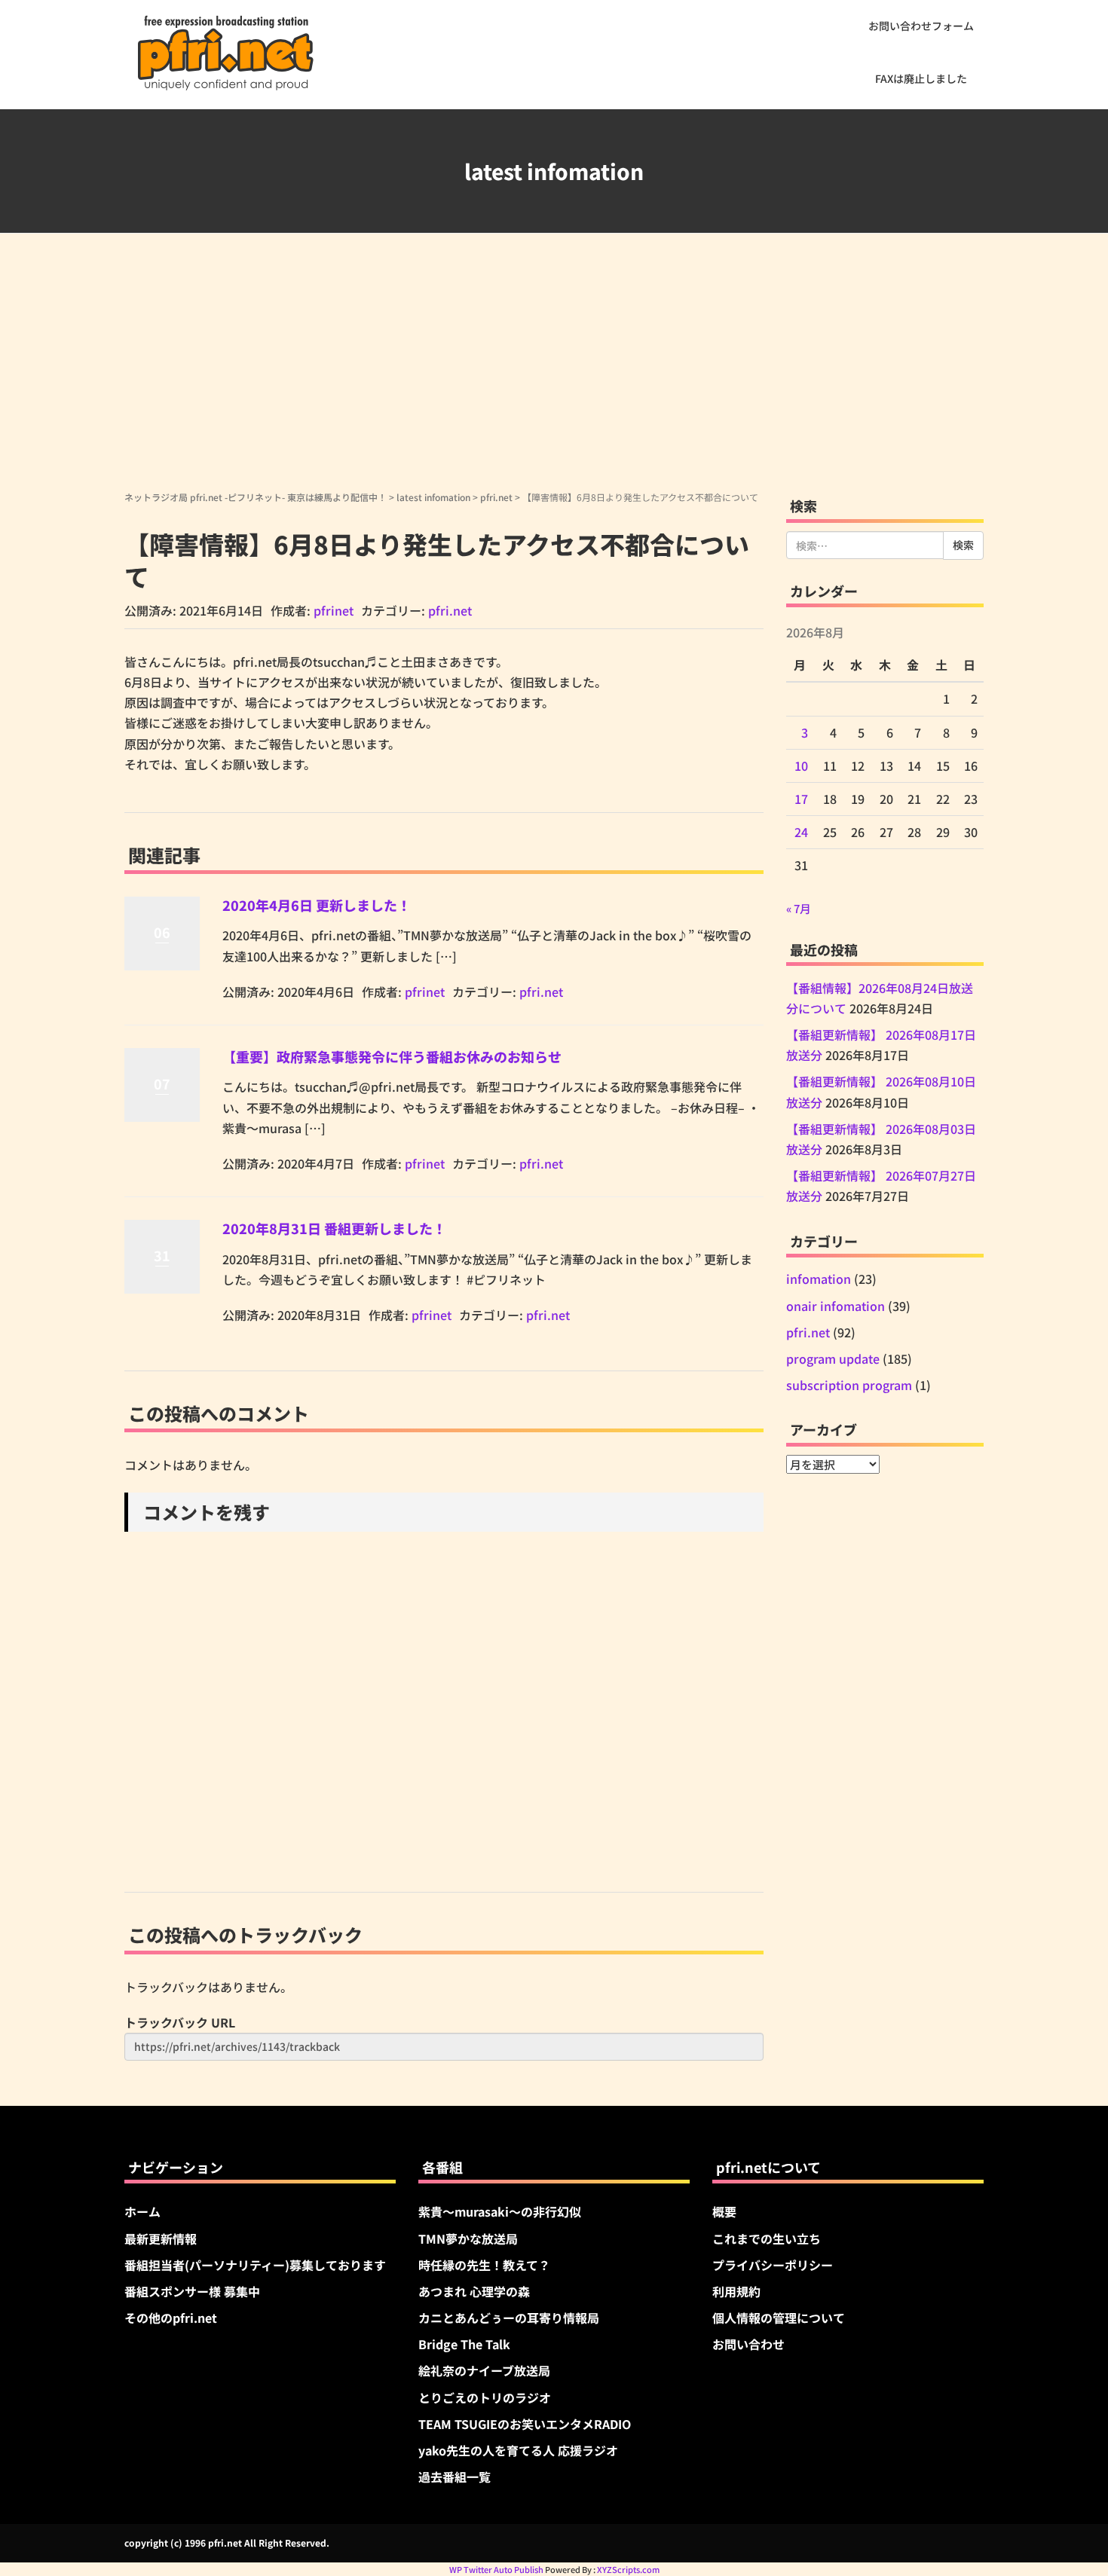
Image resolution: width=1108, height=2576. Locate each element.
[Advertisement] (554, 377)
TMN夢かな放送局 (468, 2238)
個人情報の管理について (779, 2318)
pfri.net (496, 497)
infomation (819, 1279)
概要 (724, 2211)
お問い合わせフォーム (921, 26)
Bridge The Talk (464, 2344)
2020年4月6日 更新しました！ (317, 905)
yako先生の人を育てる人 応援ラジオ (518, 2450)
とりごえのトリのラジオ (485, 2397)
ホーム (142, 2211)
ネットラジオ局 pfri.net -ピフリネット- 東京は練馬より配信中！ (256, 497)
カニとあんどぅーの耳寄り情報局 (509, 2318)
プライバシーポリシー (773, 2265)
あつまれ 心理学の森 (474, 2291)
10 (801, 765)
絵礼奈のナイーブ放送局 (484, 2370)
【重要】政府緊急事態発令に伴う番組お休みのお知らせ (392, 1056)
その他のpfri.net (171, 2318)
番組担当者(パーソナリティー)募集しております (255, 2265)
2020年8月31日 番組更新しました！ (334, 1228)
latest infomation (433, 497)
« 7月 (799, 908)
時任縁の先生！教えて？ (484, 2265)
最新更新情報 (161, 2238)
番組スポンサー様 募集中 (192, 2291)
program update (833, 1358)
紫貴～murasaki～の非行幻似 (500, 2211)
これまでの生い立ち (767, 2238)
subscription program (849, 1385)
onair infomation (836, 1306)
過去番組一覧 (455, 2477)
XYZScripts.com (628, 2569)
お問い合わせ (748, 2344)
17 (801, 799)
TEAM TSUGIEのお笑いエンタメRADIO (525, 2424)
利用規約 (736, 2291)
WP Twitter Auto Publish (496, 2569)
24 (801, 832)
